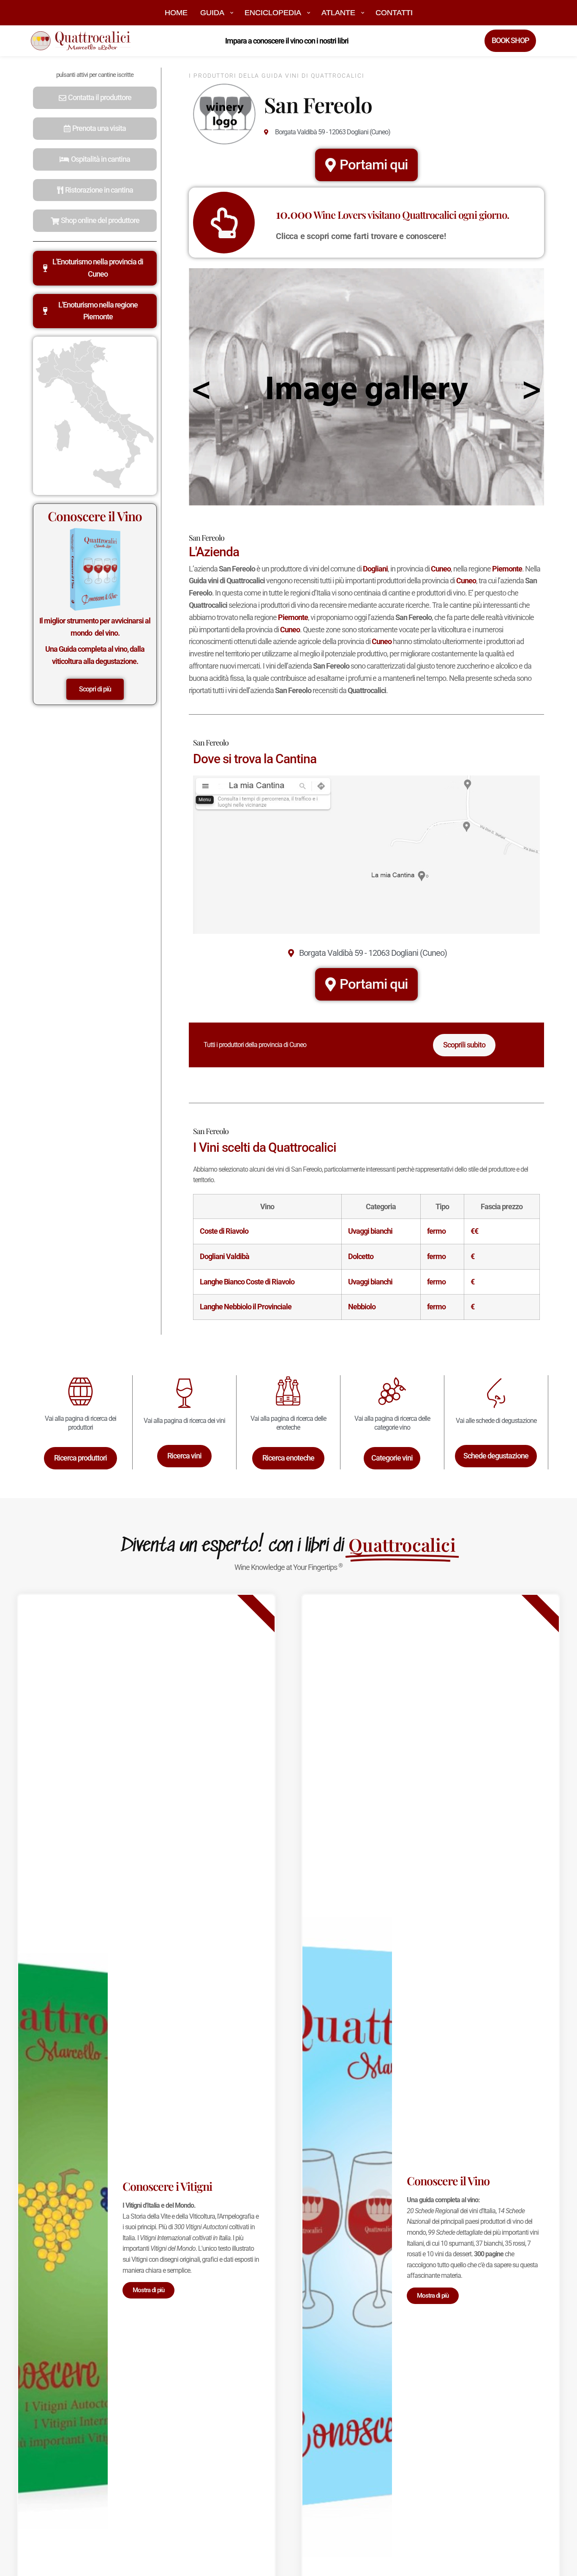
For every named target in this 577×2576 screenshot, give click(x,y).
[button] (95, 98)
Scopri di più (95, 689)
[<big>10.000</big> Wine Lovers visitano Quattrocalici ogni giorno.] (224, 223)
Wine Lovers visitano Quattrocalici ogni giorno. (392, 215)
